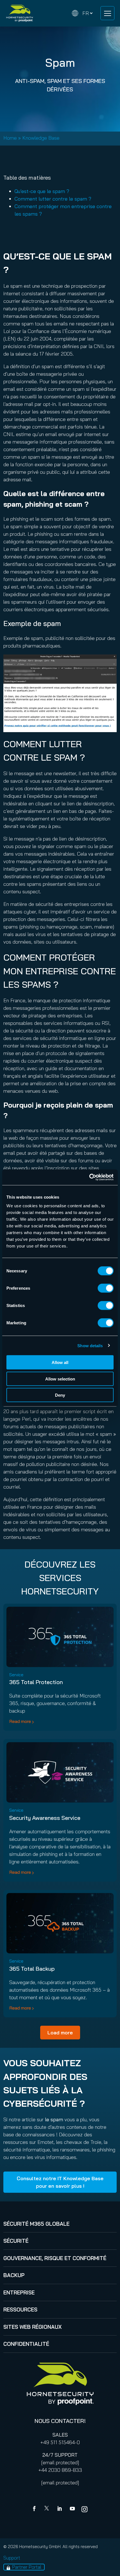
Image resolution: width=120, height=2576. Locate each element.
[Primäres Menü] (107, 13)
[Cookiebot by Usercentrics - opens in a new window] (89, 1177)
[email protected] (60, 2462)
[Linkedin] (60, 2509)
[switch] (106, 1288)
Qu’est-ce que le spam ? (42, 191)
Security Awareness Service (45, 1818)
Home (10, 138)
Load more (60, 2033)
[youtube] (72, 2509)
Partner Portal (27, 2567)
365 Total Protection (36, 1682)
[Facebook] (35, 2509)
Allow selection (60, 1379)
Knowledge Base (41, 138)
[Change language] (82, 13)
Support (12, 2558)
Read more (20, 1721)
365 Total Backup (32, 1969)
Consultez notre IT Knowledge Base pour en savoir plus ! (60, 2182)
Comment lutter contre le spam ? (53, 199)
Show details (90, 1345)
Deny (60, 1395)
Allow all (60, 1362)
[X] (48, 2509)
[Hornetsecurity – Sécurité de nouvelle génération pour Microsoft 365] (20, 13)
